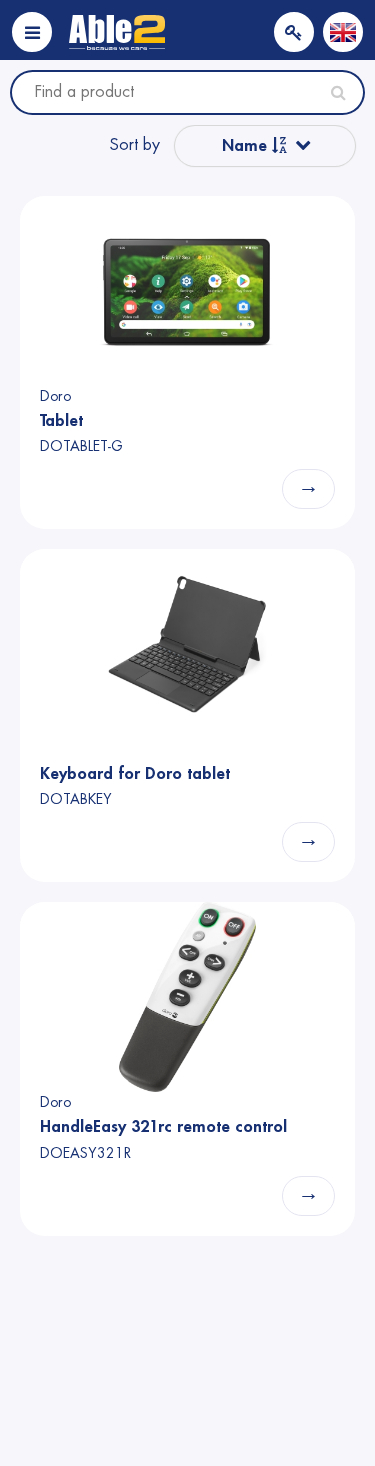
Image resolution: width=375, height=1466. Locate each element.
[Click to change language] (343, 32)
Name (247, 146)
